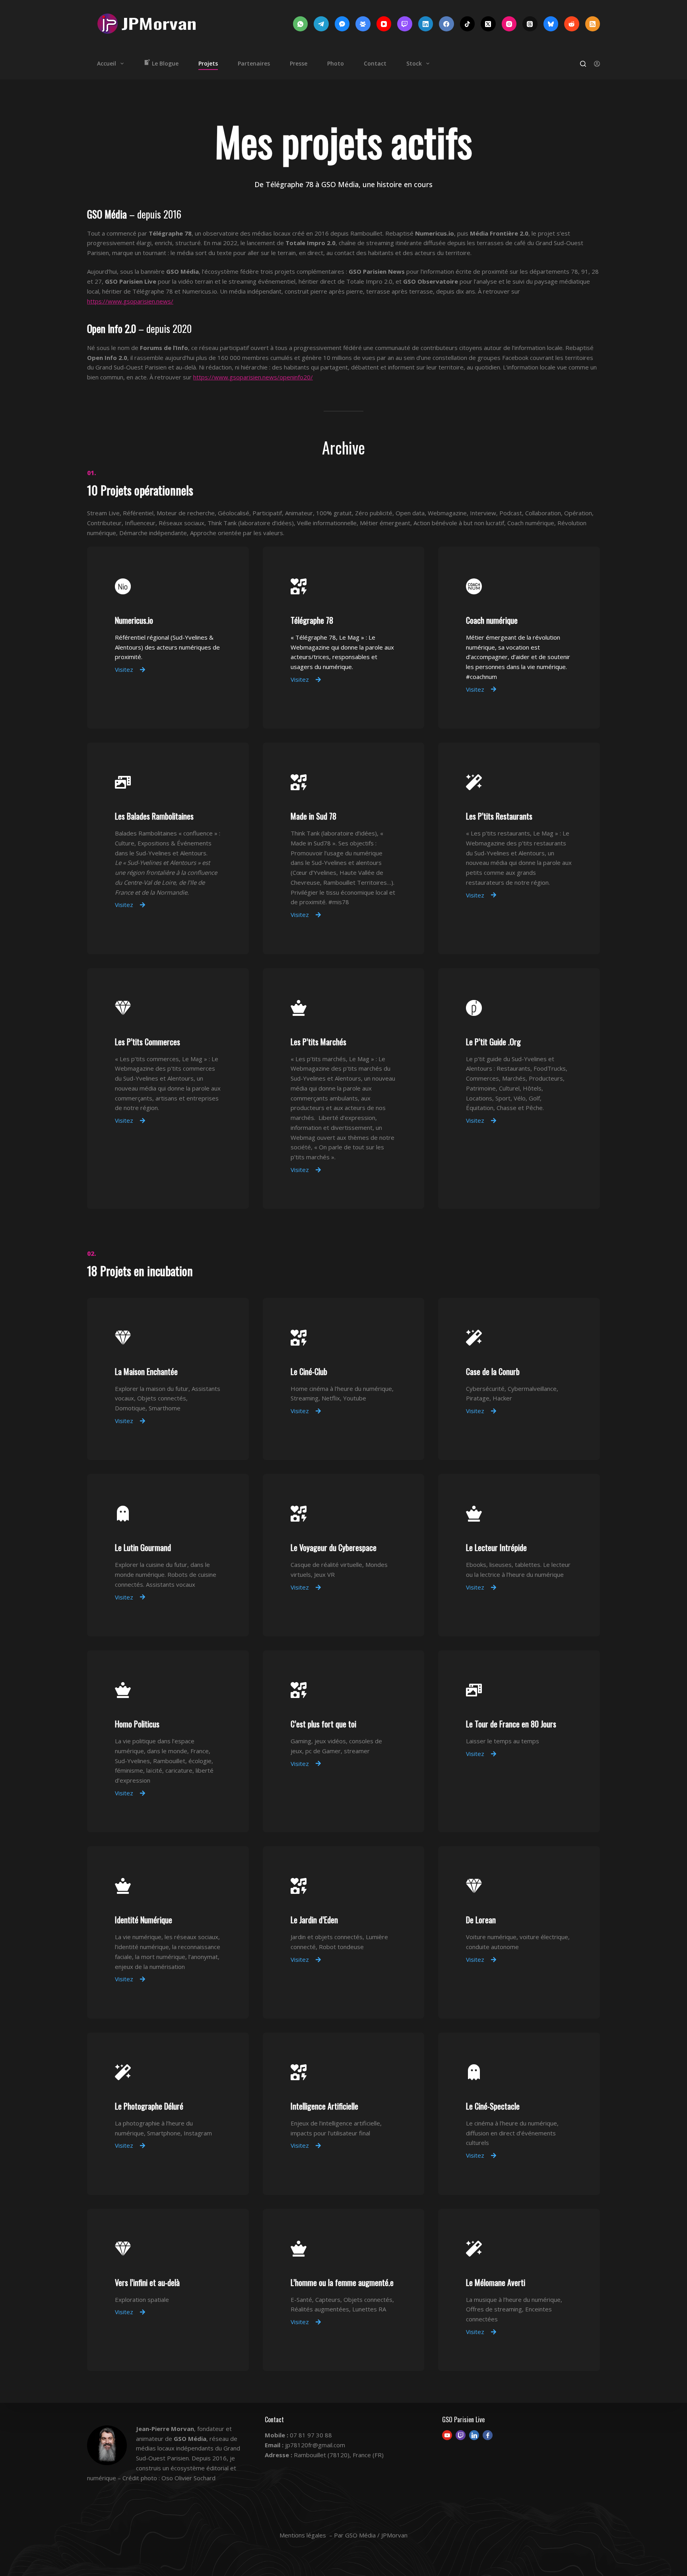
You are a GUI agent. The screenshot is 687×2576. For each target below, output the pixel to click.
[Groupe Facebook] (363, 24)
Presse (299, 63)
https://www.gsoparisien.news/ (130, 301)
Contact (375, 63)
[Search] (583, 64)
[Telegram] (321, 24)
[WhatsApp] (301, 24)
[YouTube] (384, 24)
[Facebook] (446, 24)
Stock (414, 63)
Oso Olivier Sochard (188, 2478)
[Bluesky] (551, 24)
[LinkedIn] (426, 24)
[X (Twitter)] (488, 24)
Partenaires (254, 63)
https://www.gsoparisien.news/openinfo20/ (253, 377)
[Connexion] (597, 64)
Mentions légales (303, 2535)
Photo (336, 63)
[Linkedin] (474, 2435)
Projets (208, 63)
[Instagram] (509, 24)
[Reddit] (572, 24)
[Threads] (530, 24)
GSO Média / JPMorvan (376, 2535)
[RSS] (593, 24)
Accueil (107, 63)
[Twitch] (405, 24)
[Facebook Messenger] (342, 24)
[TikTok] (468, 24)
